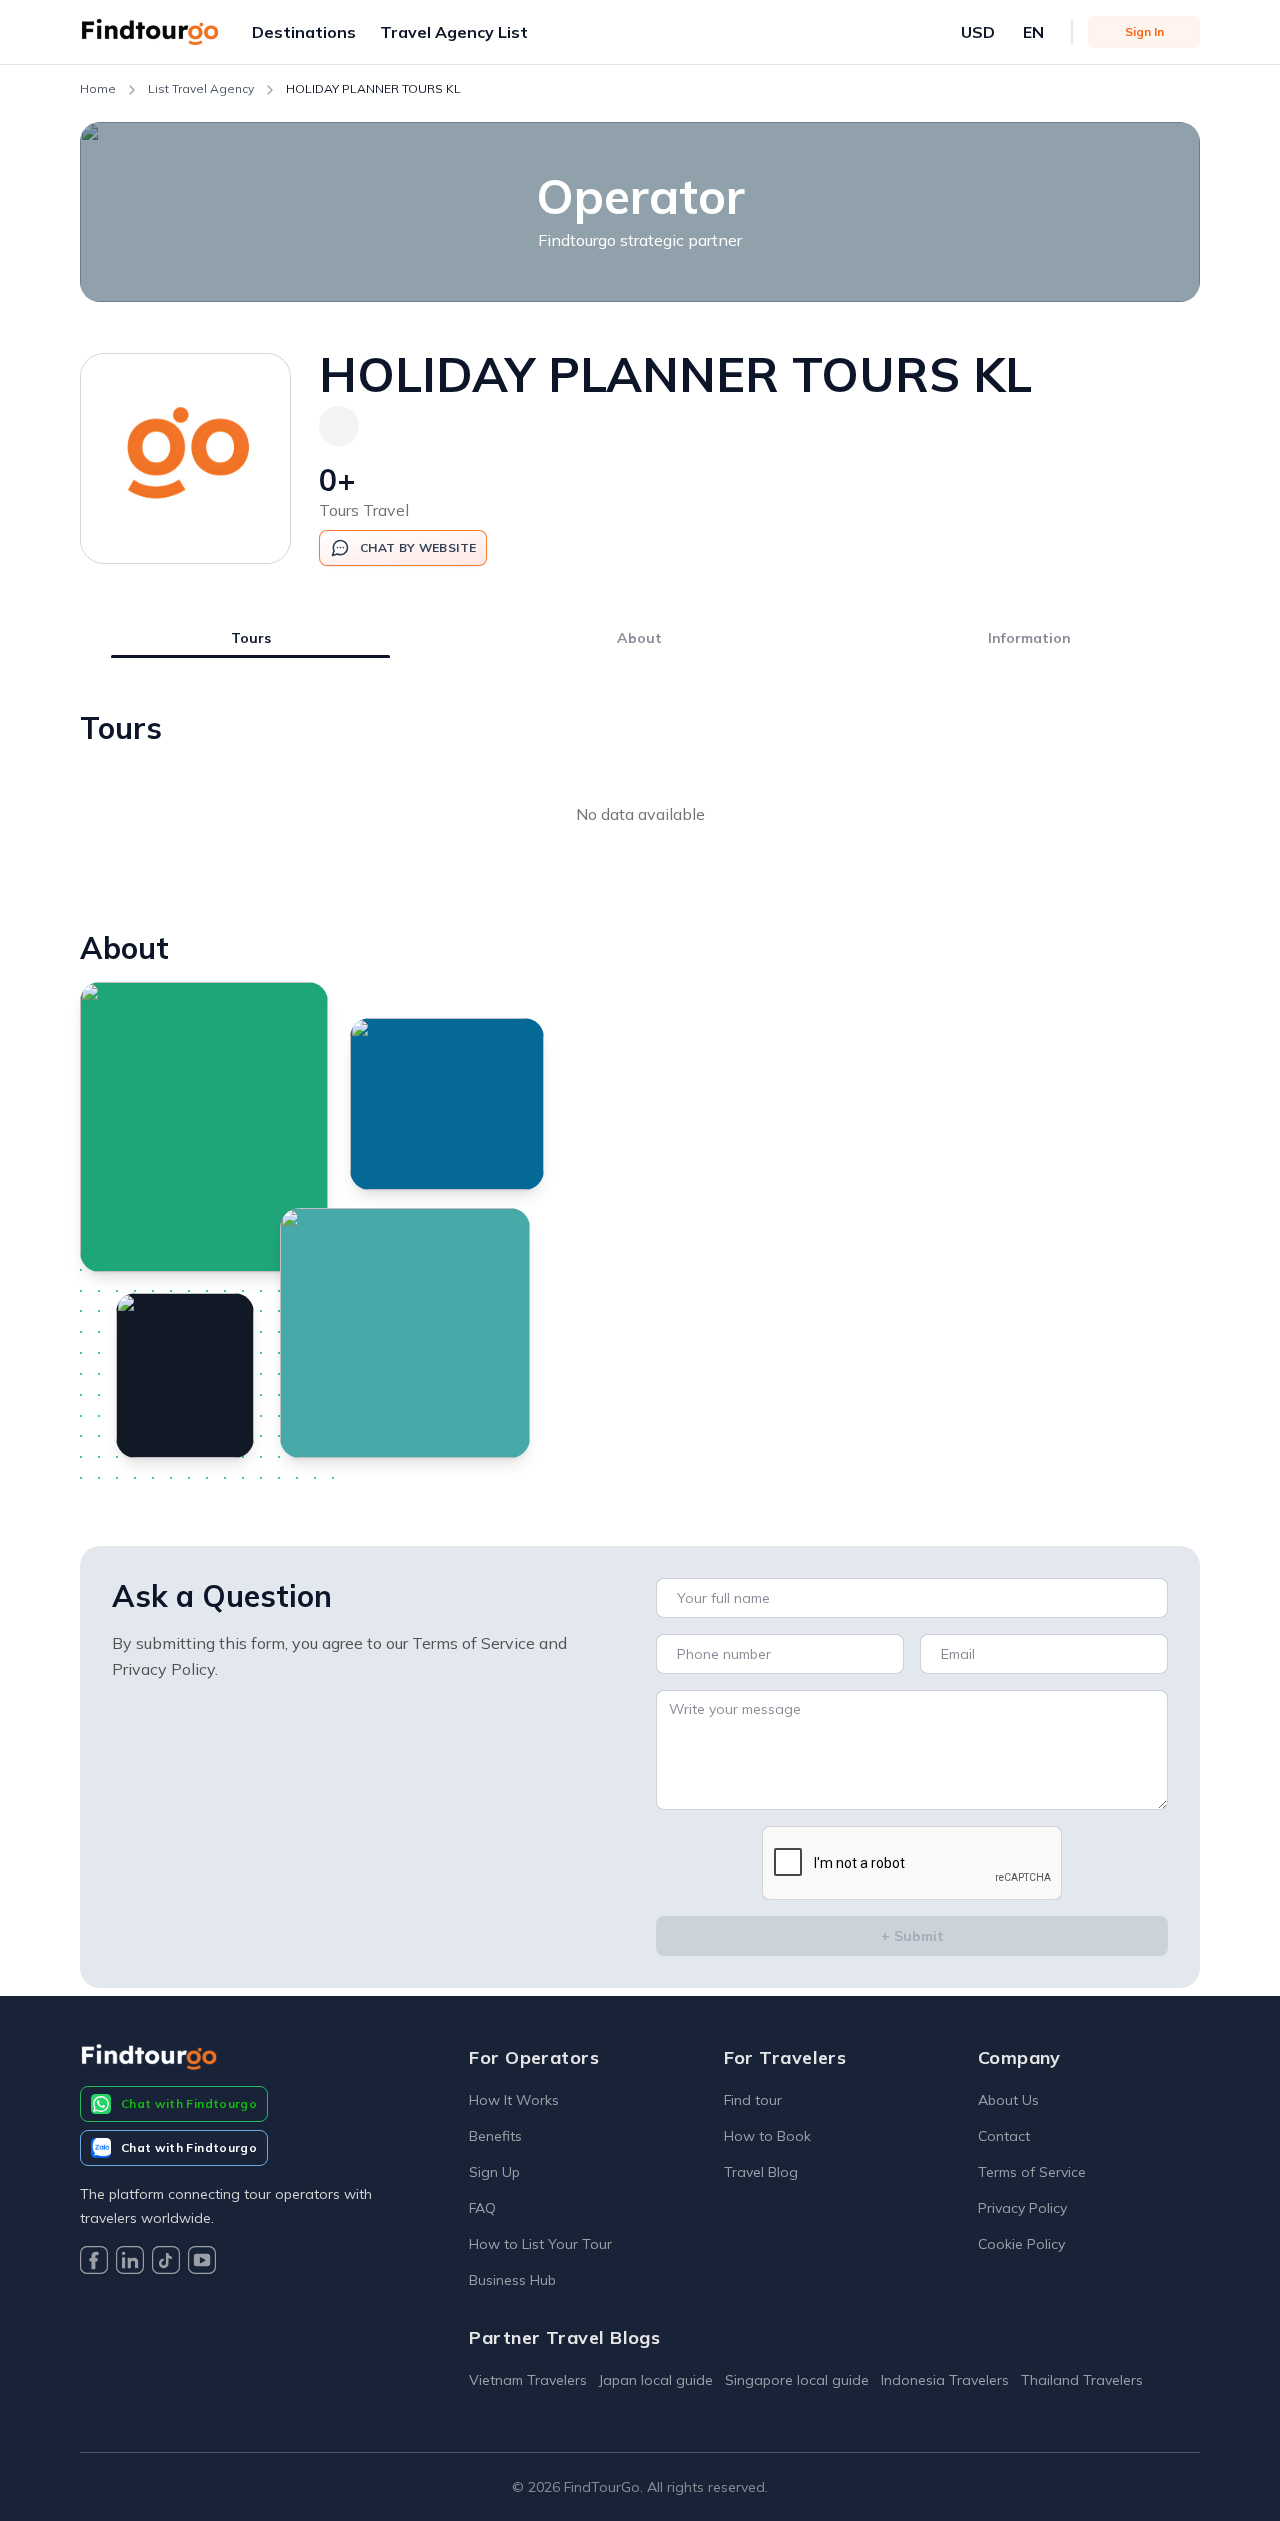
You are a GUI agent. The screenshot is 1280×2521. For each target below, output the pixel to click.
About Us (1008, 2100)
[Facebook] (94, 2263)
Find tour (753, 2100)
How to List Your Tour (540, 2244)
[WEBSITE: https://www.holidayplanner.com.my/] (339, 426)
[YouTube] (202, 2263)
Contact (1004, 2136)
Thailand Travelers (1082, 2380)
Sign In (1144, 31)
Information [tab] (1029, 638)
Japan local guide (656, 2380)
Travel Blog (761, 2172)
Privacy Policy (1022, 2208)
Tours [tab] (251, 638)
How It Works (514, 2100)
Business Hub (512, 2280)
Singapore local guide (797, 2380)
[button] (304, 32)
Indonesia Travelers (945, 2380)
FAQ (482, 2208)
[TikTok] (166, 2263)
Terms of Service (1032, 2172)
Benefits (495, 2136)
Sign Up (494, 2172)
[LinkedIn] (130, 2263)
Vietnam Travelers (528, 2380)
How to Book (767, 2136)
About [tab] (639, 638)
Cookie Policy (1021, 2244)
